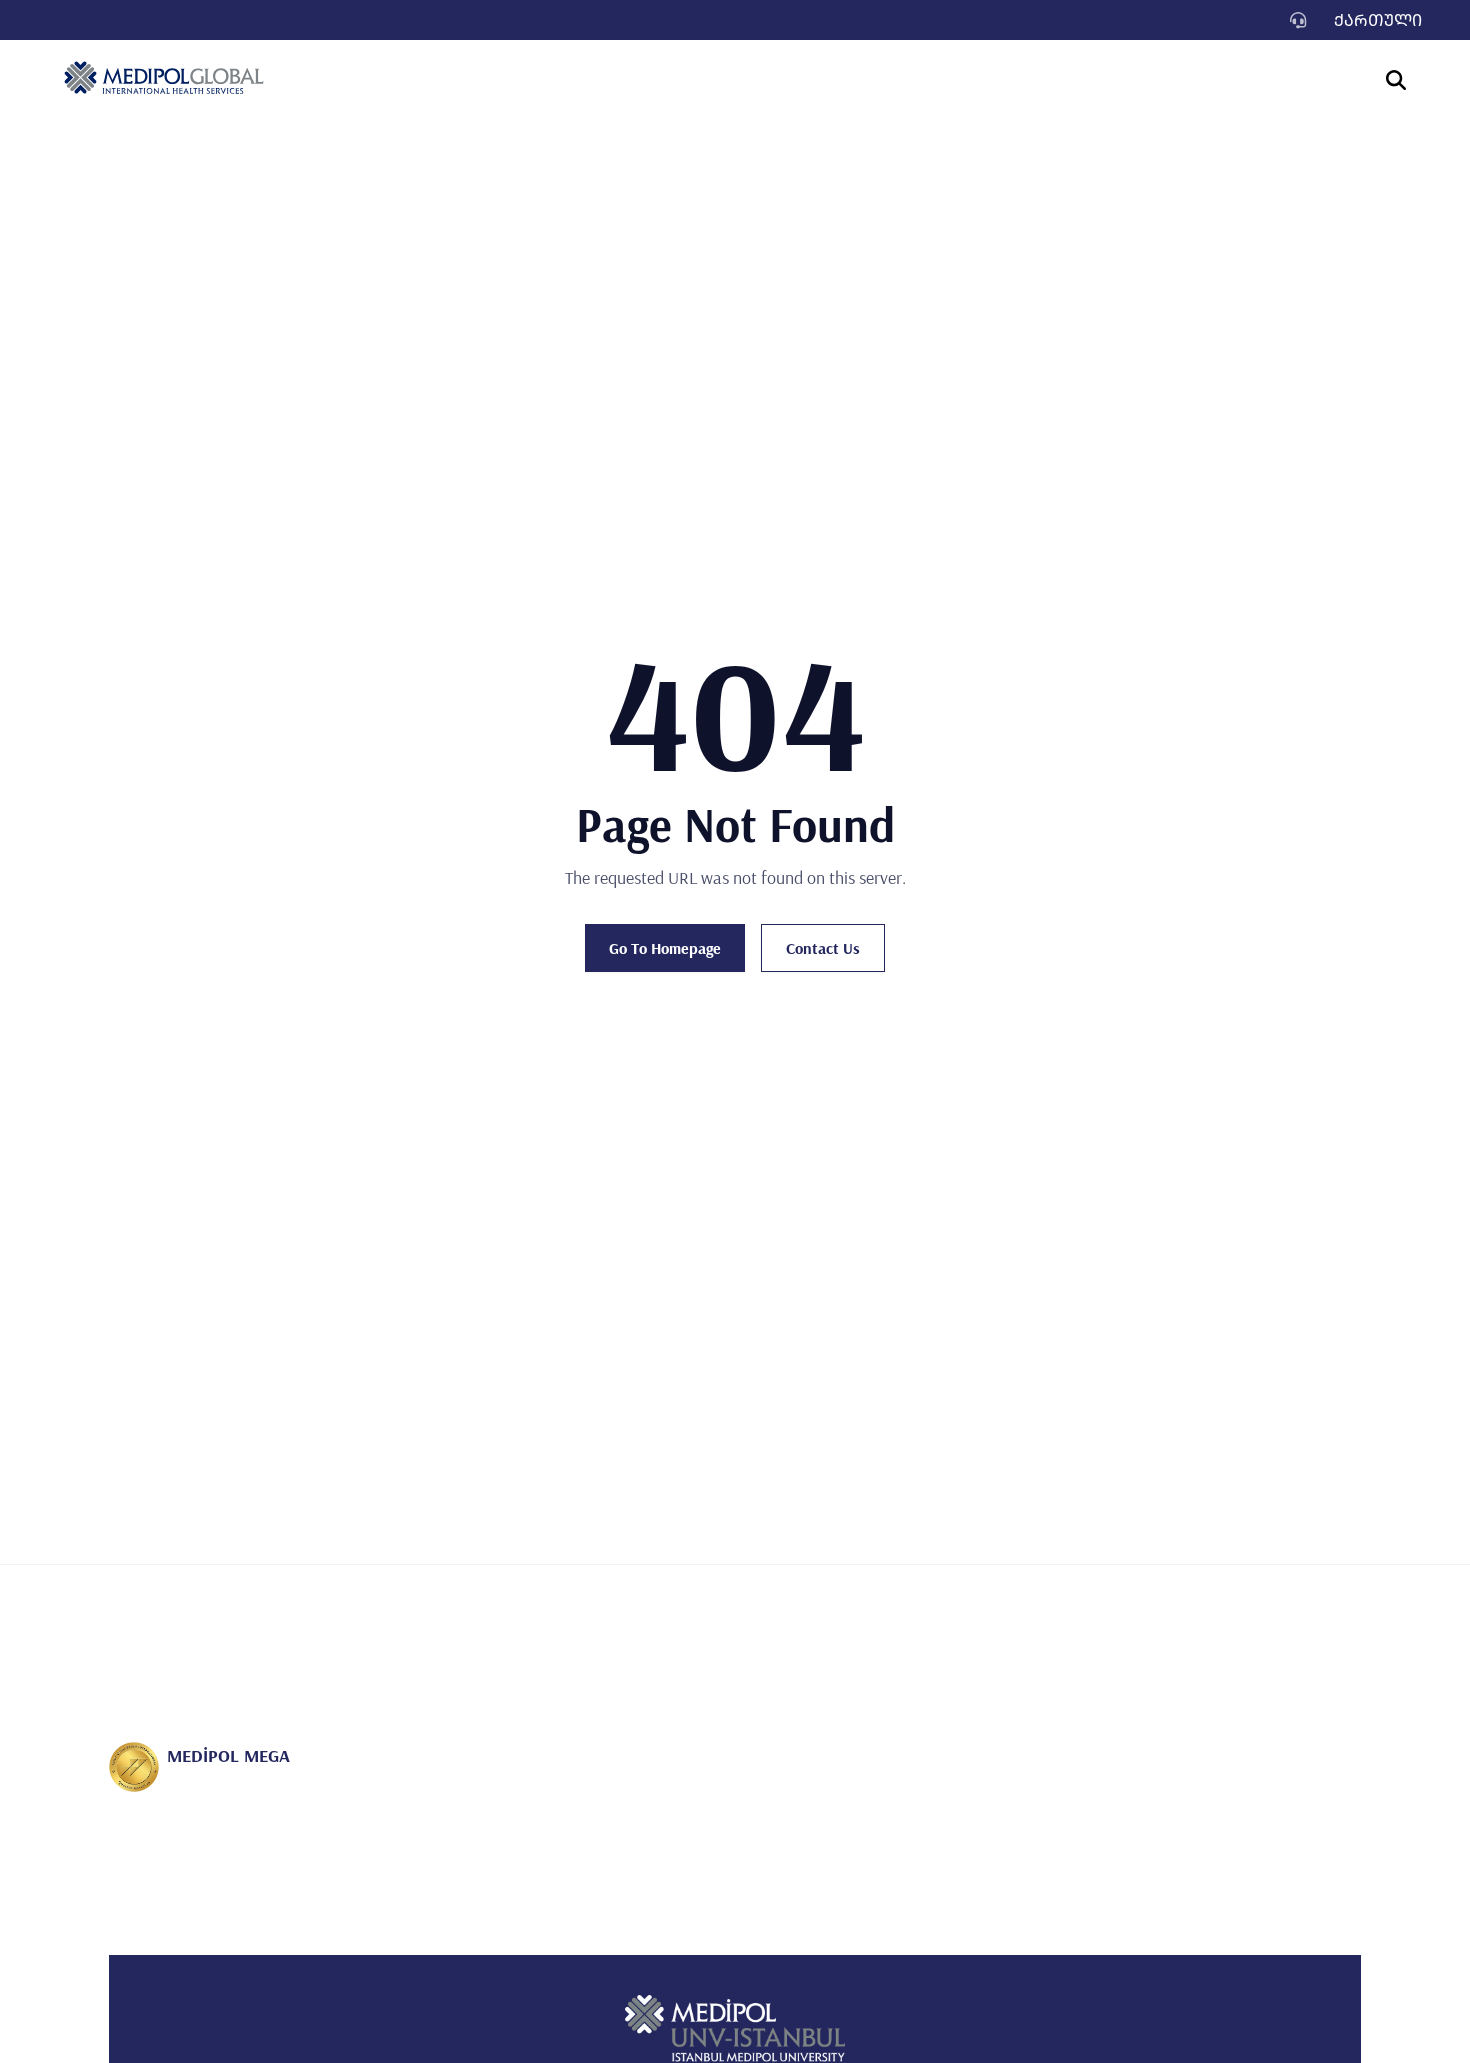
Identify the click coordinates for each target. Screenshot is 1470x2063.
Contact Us (823, 948)
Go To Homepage (665, 948)
